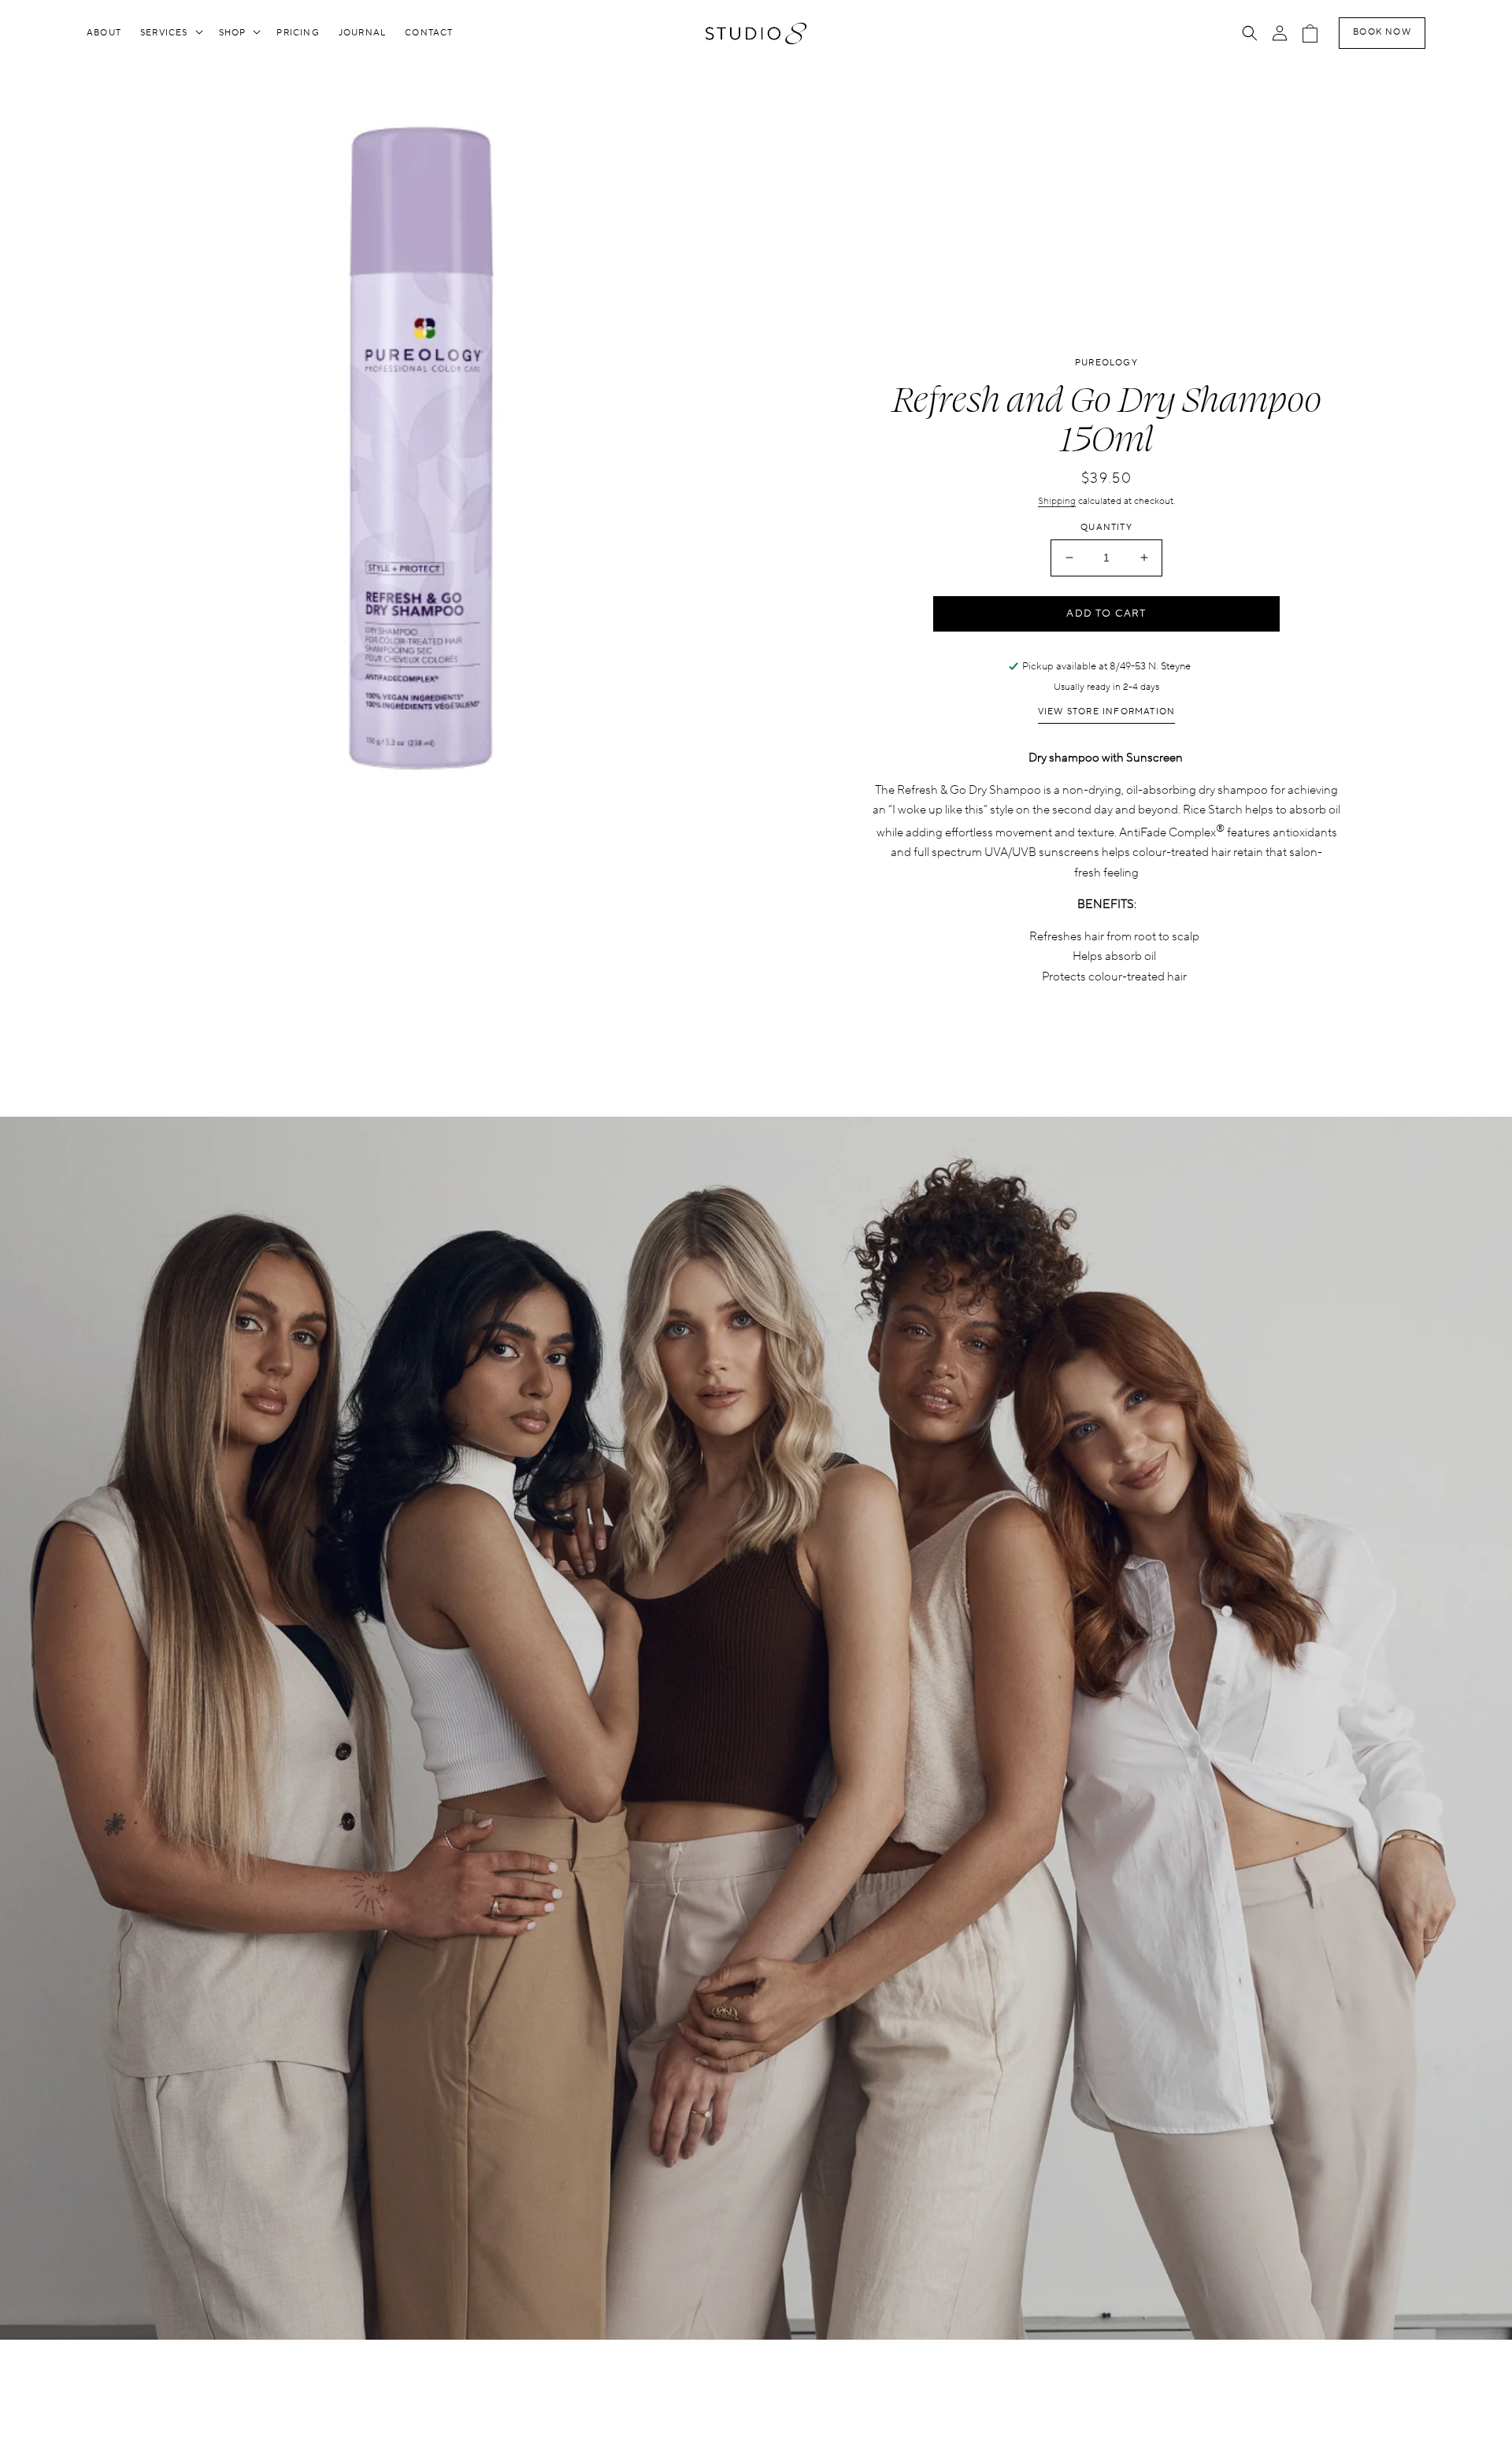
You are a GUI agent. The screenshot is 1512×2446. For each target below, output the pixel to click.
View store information (1106, 712)
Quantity (1106, 528)
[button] (170, 33)
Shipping (1057, 501)
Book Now (1382, 32)
